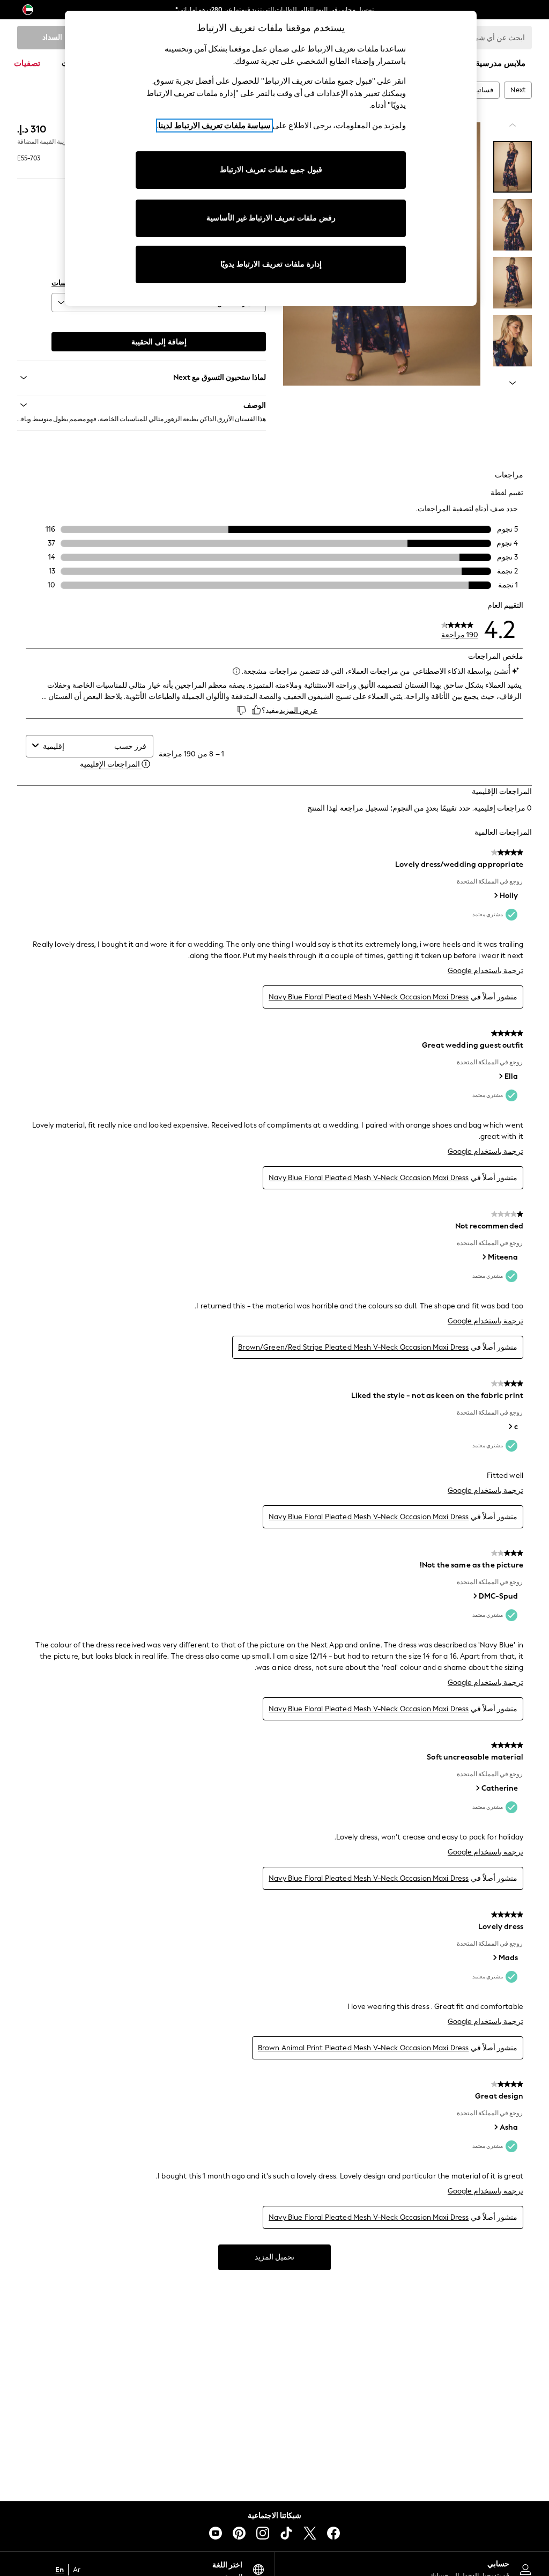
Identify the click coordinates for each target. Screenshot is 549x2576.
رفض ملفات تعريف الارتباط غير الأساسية (271, 218)
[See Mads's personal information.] (494, 1957)
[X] (310, 2533)
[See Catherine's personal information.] (477, 1788)
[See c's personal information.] (510, 1426)
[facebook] (333, 2533)
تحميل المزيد (274, 2257)
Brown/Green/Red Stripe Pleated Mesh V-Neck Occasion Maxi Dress (353, 1347)
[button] (142, 405)
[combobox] (76, 746)
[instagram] (263, 2533)
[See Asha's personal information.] (495, 2127)
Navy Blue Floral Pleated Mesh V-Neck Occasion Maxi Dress (369, 997)
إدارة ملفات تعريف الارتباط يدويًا (271, 264)
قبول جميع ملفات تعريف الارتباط (271, 170)
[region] (271, 158)
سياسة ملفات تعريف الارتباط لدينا (214, 126)
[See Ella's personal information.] (500, 1076)
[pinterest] (239, 2533)
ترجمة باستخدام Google (485, 971)
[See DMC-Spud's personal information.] (474, 1596)
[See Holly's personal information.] (495, 895)
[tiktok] (286, 2533)
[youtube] (216, 2533)
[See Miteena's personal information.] (484, 1257)
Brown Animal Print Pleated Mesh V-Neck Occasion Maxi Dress (363, 2048)
